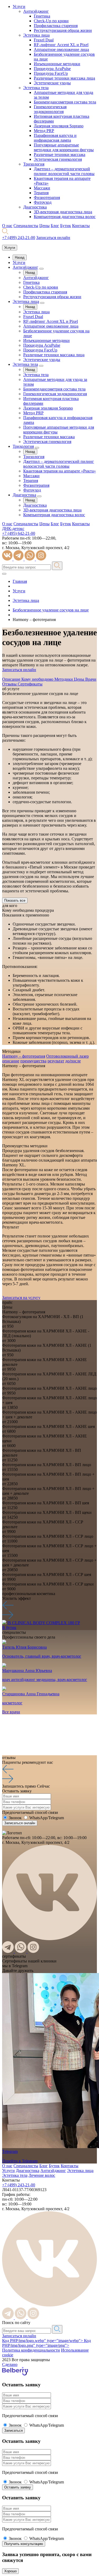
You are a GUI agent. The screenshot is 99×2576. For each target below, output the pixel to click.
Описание (12, 679)
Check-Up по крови (51, 21)
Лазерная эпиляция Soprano (59, 126)
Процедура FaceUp (51, 73)
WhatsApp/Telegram (47, 1818)
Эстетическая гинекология (58, 159)
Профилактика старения (56, 26)
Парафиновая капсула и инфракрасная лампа (55, 138)
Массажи (42, 188)
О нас (7, 226)
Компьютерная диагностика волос (65, 217)
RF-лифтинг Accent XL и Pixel (61, 45)
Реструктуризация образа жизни (63, 30)
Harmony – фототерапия (24, 1056)
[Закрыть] (4, 574)
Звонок (15, 1818)
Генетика (42, 16)
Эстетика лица (36, 35)
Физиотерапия (47, 197)
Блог (55, 226)
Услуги (19, 6)
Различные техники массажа (60, 155)
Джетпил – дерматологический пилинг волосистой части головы (64, 171)
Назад (20, 257)
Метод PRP (44, 131)
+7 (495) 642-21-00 (19, 533)
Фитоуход (43, 202)
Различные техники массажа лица (64, 78)
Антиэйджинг (36, 11)
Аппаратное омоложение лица (61, 49)
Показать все (15, 900)
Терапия (41, 193)
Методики (64, 679)
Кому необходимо (38, 679)
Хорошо (10, 2571)
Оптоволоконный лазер (67, 1056)
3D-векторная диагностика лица (63, 212)
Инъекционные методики (57, 64)
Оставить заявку (18, 2487)
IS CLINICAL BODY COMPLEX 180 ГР (44, 1623)
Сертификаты (30, 684)
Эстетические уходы (52, 83)
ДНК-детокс (13, 529)
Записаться (13, 2431)
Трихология (34, 164)
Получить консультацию (24, 2544)
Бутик (66, 226)
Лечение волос (42, 2175)
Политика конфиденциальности (31, 2350)
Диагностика (35, 207)
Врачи (91, 679)
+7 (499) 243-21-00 (19, 238)
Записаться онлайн (19, 2336)
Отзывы (10, 684)
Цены (44, 226)
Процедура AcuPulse (52, 69)
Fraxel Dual (44, 40)
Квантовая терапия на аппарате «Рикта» (60, 471)
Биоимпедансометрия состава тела (65, 102)
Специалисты (26, 226)
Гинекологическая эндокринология (50, 109)
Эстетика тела (36, 88)
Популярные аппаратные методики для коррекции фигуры (64, 147)
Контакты (81, 226)
